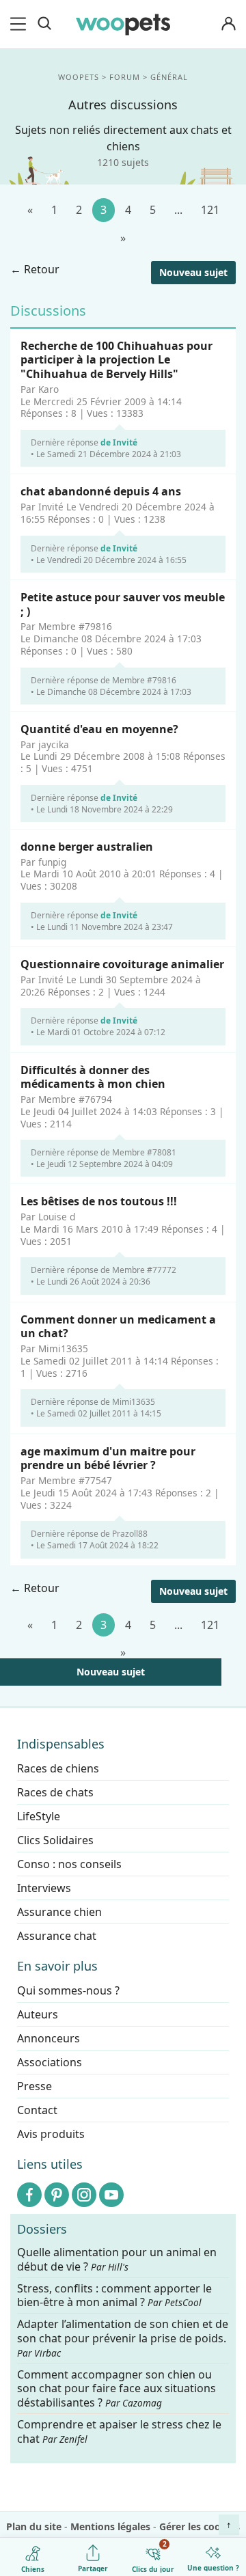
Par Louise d (48, 1217)
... (178, 210)
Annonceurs (49, 2038)
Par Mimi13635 (54, 1349)
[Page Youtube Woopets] (111, 2195)
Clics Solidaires (55, 1840)
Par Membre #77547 (66, 1481)
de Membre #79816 (138, 680)
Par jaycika (45, 745)
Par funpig (43, 862)
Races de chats (55, 1792)
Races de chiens (58, 1768)
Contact (37, 2110)
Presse (35, 2086)
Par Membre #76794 (66, 1099)
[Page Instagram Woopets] (84, 2195)
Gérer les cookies (200, 2526)
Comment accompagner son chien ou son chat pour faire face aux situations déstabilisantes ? (117, 2389)
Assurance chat (57, 1936)
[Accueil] (123, 24)
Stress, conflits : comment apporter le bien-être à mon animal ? (114, 2296)
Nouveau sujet (193, 272)
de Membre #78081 (138, 1152)
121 (210, 210)
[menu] (20, 24)
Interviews (44, 1888)
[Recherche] (44, 24)
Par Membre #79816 (66, 627)
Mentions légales (110, 2526)
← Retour (35, 269)
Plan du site (34, 2526)
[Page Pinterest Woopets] (57, 2195)
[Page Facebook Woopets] (29, 2195)
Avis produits (51, 2134)
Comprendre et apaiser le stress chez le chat (119, 2431)
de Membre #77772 (138, 1271)
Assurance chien (59, 1912)
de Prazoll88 (124, 1534)
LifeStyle (39, 1816)
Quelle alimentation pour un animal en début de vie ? (117, 2260)
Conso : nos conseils (69, 1864)
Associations (50, 2062)
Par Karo (40, 389)
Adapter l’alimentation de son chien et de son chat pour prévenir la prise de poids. (123, 2339)
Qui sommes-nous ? (68, 1990)
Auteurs (38, 2014)
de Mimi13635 (128, 1402)
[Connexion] (228, 24)
